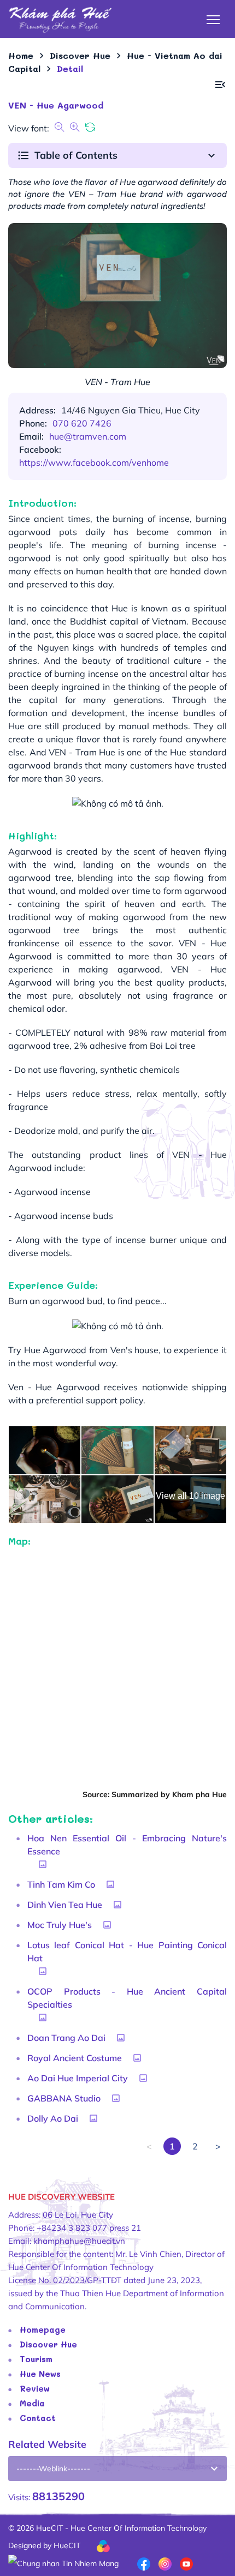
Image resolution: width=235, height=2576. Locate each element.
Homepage (43, 2329)
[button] (220, 85)
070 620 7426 (82, 423)
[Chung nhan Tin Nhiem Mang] (63, 2563)
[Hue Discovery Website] (60, 19)
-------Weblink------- (53, 2469)
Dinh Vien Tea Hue (65, 1905)
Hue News (40, 2374)
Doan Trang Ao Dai (66, 2038)
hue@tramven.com (88, 436)
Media (32, 2403)
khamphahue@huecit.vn (79, 2241)
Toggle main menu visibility (213, 19)
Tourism (36, 2359)
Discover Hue (48, 2344)
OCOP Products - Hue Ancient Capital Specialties (127, 1998)
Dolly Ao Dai (53, 2118)
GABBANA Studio (64, 2098)
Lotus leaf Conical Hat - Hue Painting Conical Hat (127, 1951)
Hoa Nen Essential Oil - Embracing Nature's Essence (127, 1845)
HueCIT (67, 2545)
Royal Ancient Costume (75, 2058)
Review (35, 2388)
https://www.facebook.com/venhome (94, 463)
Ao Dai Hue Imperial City (78, 2078)
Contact (38, 2418)
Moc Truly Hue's (60, 1925)
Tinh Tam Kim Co (61, 1884)
